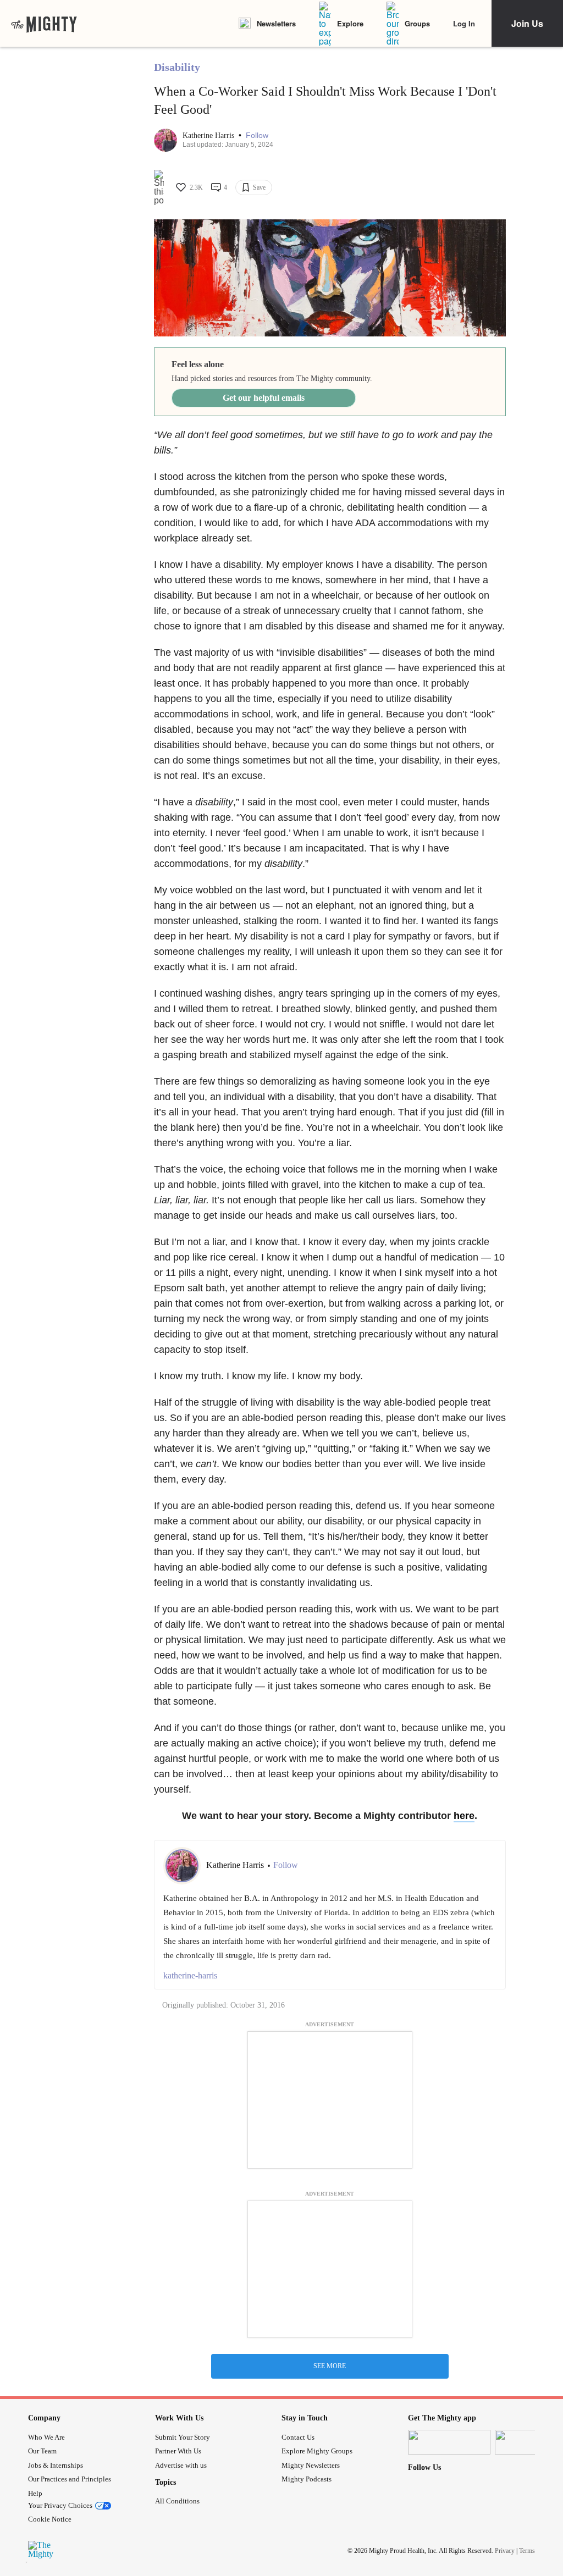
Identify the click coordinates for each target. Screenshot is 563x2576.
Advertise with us (181, 2465)
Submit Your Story (183, 2437)
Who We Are (46, 2437)
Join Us (527, 23)
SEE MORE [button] (330, 2366)
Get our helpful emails (264, 398)
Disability (177, 67)
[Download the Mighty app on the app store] (449, 2442)
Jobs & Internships (56, 2465)
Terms (527, 2551)
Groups (417, 23)
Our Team (42, 2451)
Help (35, 2493)
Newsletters (276, 23)
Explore (350, 23)
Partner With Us (178, 2451)
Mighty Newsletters (311, 2465)
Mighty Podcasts (307, 2479)
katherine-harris (190, 1975)
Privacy (505, 2551)
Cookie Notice (50, 2519)
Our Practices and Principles (70, 2479)
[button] (257, 136)
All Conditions (177, 2501)
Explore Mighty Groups (317, 2451)
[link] (44, 24)
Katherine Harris (209, 136)
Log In (464, 23)
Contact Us (298, 2437)
